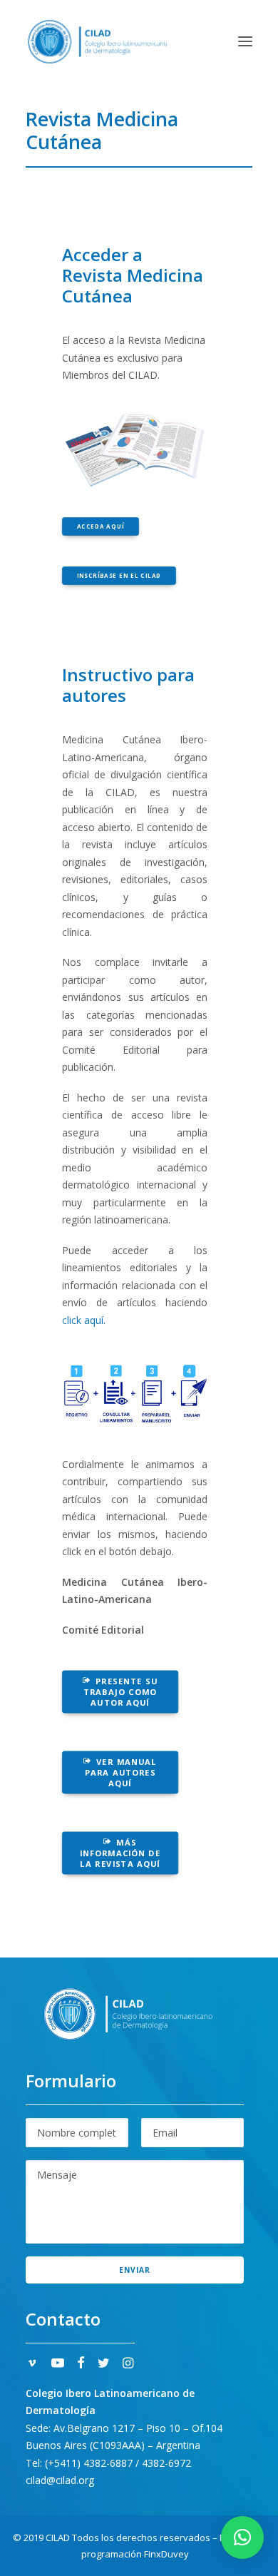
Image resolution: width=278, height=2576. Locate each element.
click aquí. (84, 1320)
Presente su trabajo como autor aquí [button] (122, 1692)
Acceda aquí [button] (101, 526)
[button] (245, 41)
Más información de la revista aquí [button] (122, 1853)
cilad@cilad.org (60, 2480)
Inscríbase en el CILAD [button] (119, 575)
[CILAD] (97, 41)
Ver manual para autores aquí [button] (123, 1773)
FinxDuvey (166, 2554)
